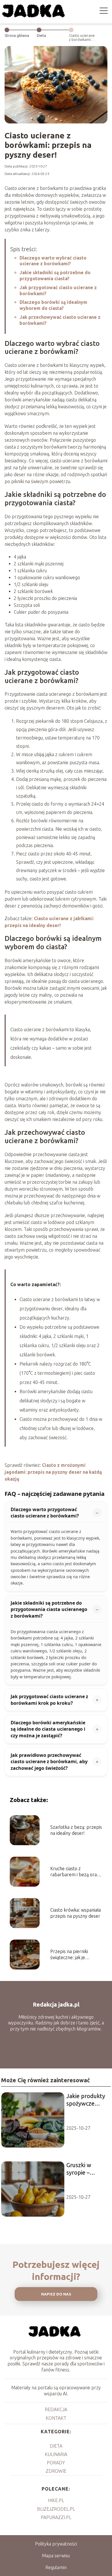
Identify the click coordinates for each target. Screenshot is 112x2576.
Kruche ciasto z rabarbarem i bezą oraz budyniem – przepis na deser (75, 1872)
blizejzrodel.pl (56, 2509)
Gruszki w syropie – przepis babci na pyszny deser (87, 2169)
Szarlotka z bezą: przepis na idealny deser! (76, 1830)
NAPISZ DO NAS (56, 2294)
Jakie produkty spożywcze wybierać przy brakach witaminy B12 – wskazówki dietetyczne (86, 2100)
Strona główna (17, 35)
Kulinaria (56, 2454)
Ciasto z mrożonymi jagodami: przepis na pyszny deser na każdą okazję (53, 1472)
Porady (56, 2463)
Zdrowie (56, 2471)
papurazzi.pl (56, 2517)
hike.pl (56, 2500)
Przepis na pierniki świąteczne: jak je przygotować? (69, 1955)
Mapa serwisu (56, 2556)
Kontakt (56, 2418)
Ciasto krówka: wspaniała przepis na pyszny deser (76, 1913)
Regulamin (56, 2567)
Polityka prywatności (56, 2544)
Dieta (41, 35)
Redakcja (56, 2409)
